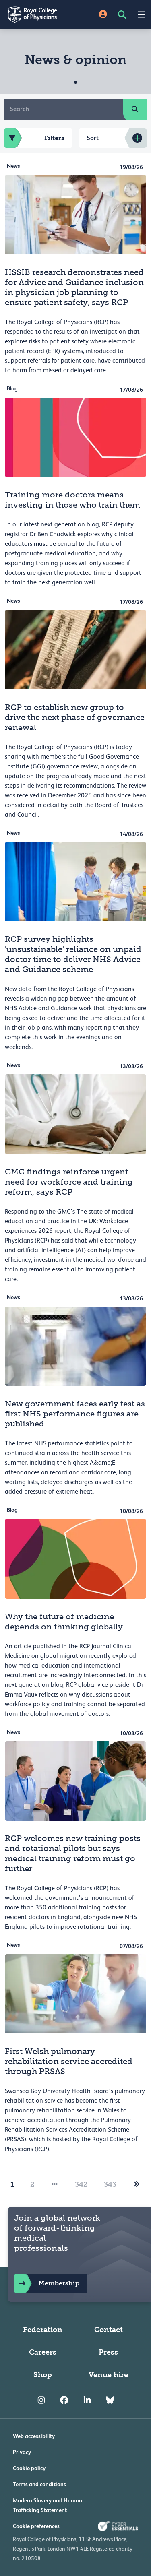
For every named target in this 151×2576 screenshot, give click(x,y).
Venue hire (108, 2375)
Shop (43, 2375)
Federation (43, 2330)
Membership (59, 2283)
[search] (135, 109)
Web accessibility (34, 2436)
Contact (109, 2330)
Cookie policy (29, 2468)
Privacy (22, 2452)
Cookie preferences (36, 2526)
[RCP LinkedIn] (87, 2401)
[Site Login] (103, 15)
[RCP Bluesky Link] (110, 2401)
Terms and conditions (39, 2484)
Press (108, 2352)
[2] (137, 2184)
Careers (43, 2352)
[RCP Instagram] (41, 2401)
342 (81, 2184)
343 (110, 2184)
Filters (54, 138)
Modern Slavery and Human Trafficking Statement (48, 2505)
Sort (93, 138)
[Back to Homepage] (38, 14)
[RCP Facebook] (64, 2401)
